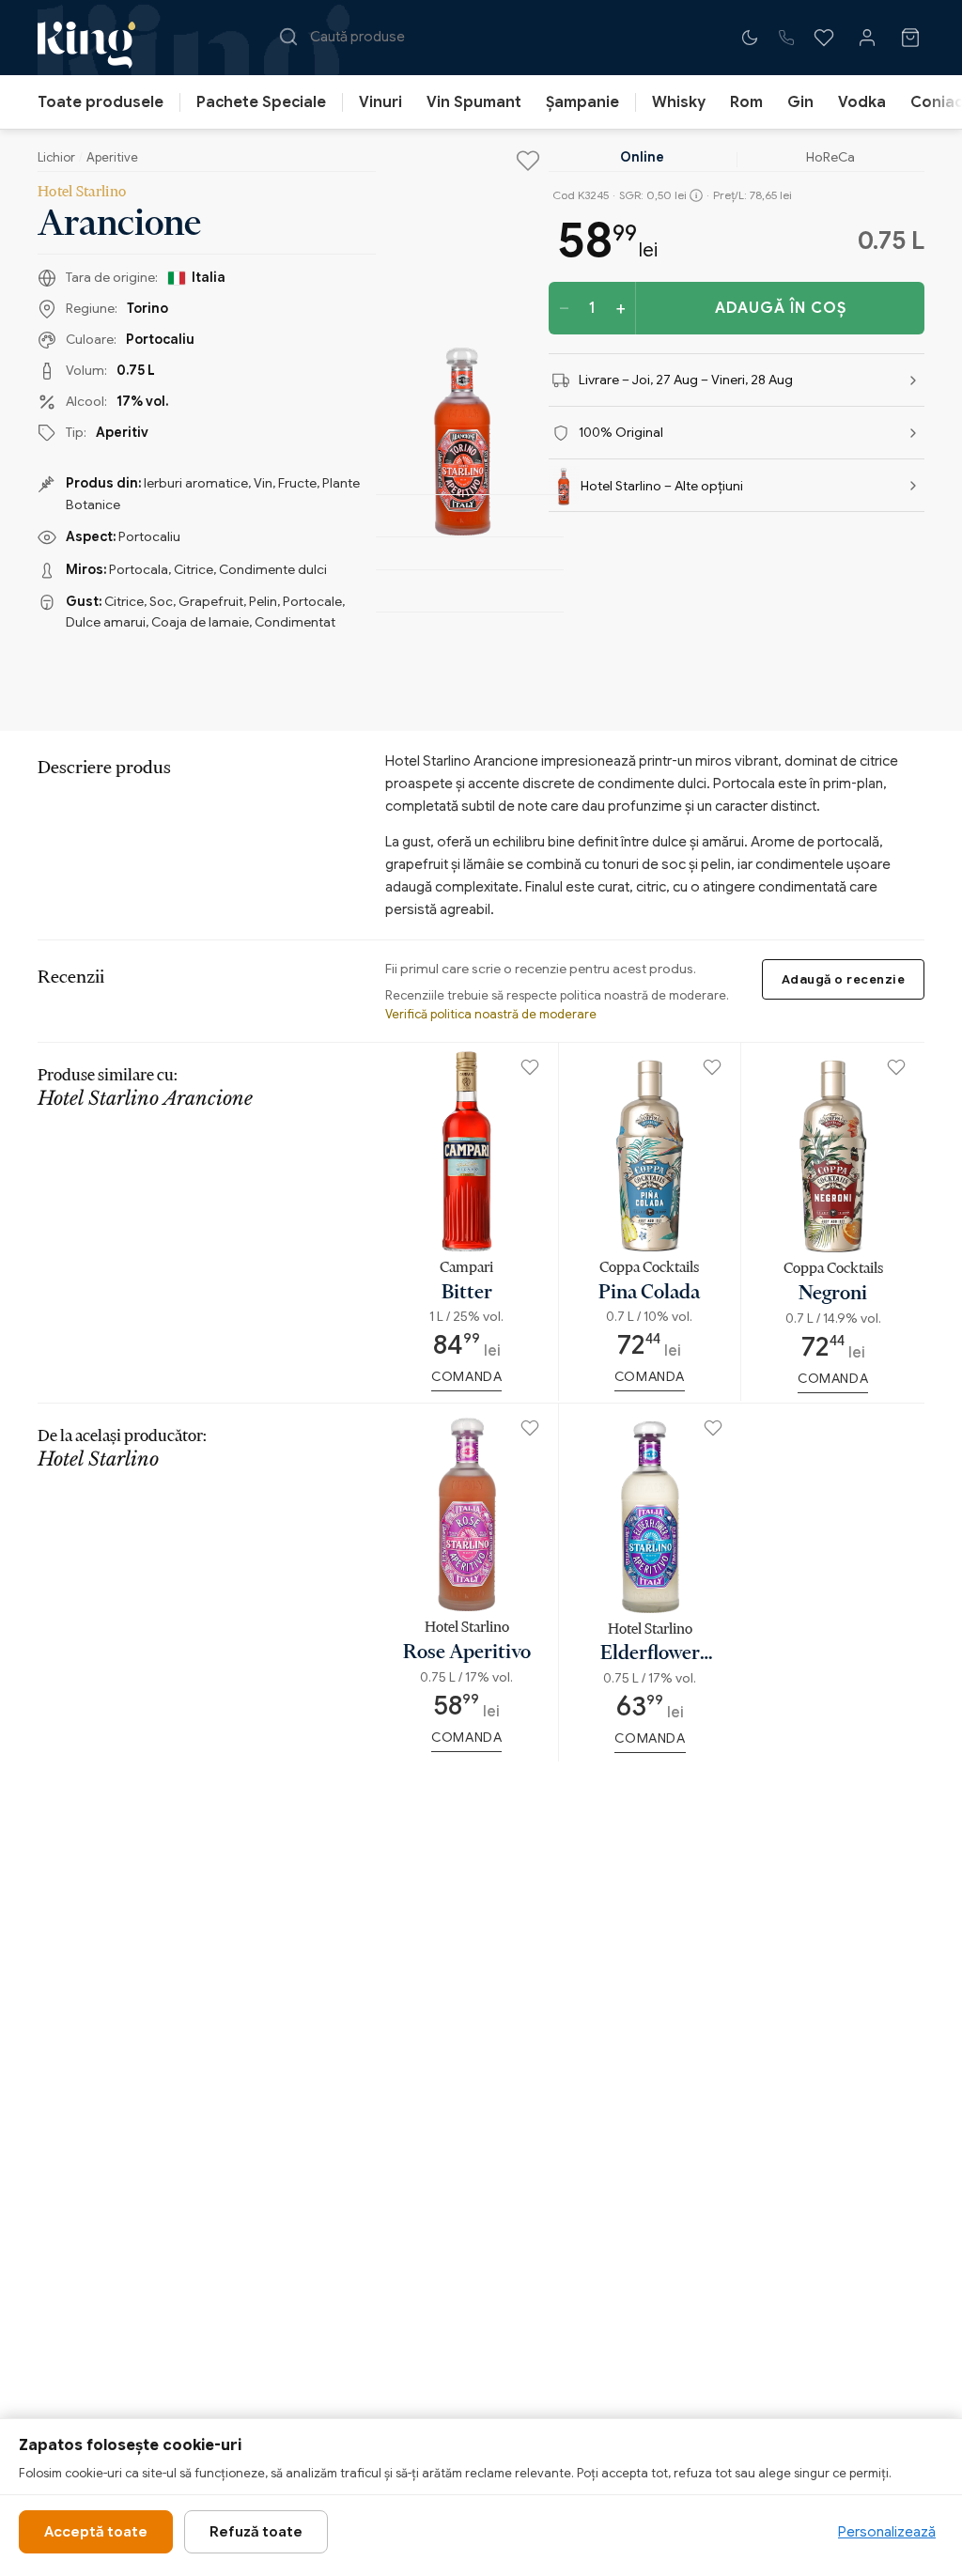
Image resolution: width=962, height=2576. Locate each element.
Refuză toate (256, 2532)
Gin (800, 102)
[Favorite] (824, 38)
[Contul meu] (867, 38)
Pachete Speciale (261, 102)
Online (642, 157)
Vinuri (380, 102)
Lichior (56, 157)
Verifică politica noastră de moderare (491, 1014)
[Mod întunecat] (750, 38)
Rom (746, 102)
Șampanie (582, 102)
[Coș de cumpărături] (910, 38)
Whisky (679, 102)
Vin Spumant (474, 102)
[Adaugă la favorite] (528, 161)
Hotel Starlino (82, 191)
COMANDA (466, 1376)
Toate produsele (101, 102)
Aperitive (112, 157)
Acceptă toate (96, 2532)
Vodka (862, 102)
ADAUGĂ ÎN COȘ (781, 308)
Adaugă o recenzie (844, 979)
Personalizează (887, 2532)
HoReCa (830, 157)
